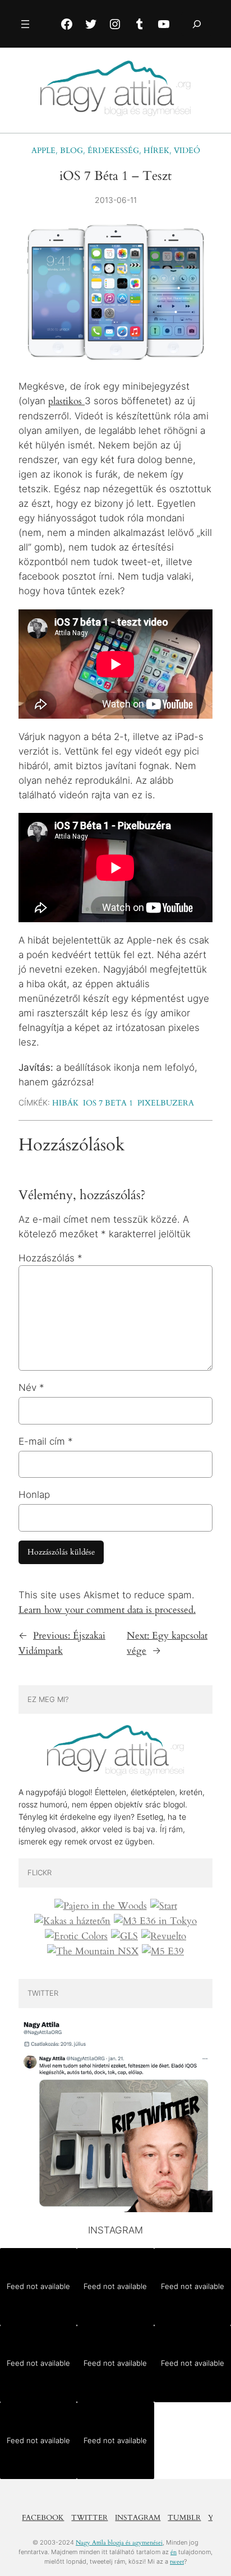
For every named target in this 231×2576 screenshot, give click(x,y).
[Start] (164, 1906)
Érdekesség (113, 151)
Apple (43, 151)
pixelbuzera (166, 1103)
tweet (177, 2562)
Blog (71, 151)
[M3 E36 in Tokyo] (155, 1921)
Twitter (89, 2518)
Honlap (34, 1495)
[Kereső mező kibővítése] (197, 24)
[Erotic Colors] (76, 1936)
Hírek (156, 151)
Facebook (43, 2518)
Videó (187, 151)
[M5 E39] (163, 1951)
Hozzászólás (50, 1258)
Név (31, 1388)
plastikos (66, 401)
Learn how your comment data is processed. (107, 1610)
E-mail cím (46, 1441)
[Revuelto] (164, 1936)
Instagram (138, 2518)
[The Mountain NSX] (93, 1951)
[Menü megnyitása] (25, 24)
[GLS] (124, 1936)
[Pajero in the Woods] (101, 1906)
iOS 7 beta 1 (108, 1103)
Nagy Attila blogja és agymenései (119, 2543)
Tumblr (184, 2518)
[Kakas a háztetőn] (72, 1921)
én (174, 2552)
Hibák (65, 1103)
